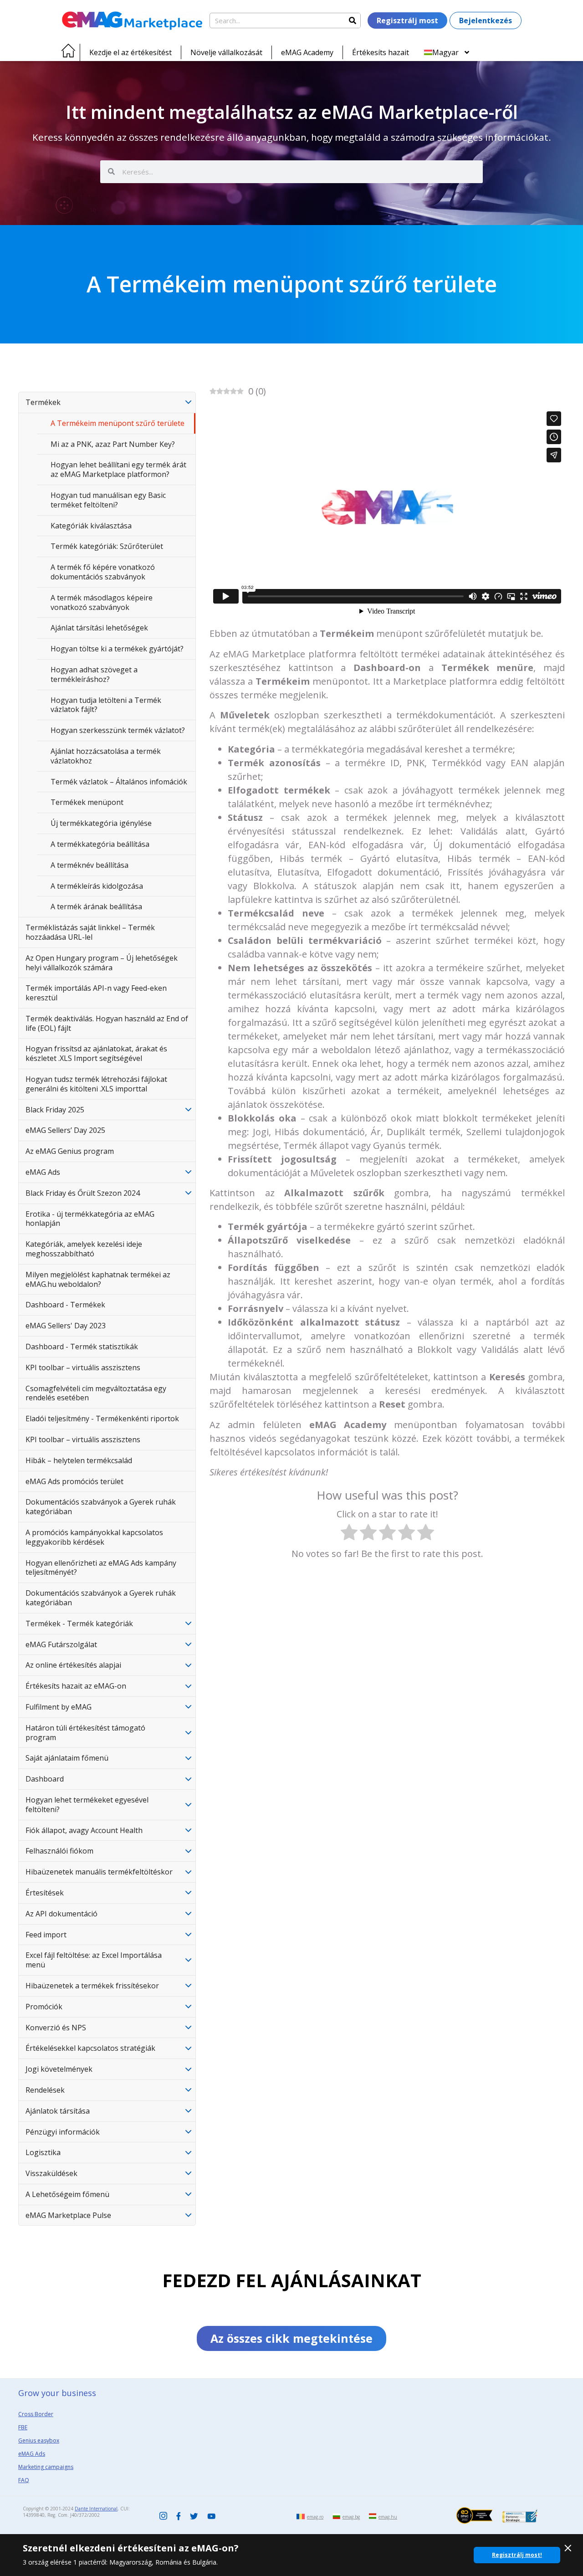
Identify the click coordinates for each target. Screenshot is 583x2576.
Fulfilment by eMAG (59, 1707)
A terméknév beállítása (89, 865)
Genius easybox (39, 2440)
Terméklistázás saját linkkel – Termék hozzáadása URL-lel (90, 932)
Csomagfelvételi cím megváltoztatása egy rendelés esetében (96, 1393)
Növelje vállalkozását (226, 52)
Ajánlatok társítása (58, 2111)
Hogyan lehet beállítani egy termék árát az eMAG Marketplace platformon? (118, 469)
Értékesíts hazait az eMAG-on (76, 1686)
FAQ (24, 2480)
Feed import (46, 1935)
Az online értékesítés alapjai (73, 1665)
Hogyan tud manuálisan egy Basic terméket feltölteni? (108, 500)
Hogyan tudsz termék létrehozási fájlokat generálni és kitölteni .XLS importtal (96, 1084)
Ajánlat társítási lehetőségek (99, 628)
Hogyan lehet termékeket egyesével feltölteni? (87, 1805)
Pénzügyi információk (63, 2132)
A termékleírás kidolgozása (97, 886)
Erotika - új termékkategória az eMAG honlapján (90, 1219)
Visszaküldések (51, 2173)
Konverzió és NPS (56, 2028)
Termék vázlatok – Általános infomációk (119, 782)
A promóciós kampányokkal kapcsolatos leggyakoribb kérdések (94, 1537)
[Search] (353, 20)
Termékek (43, 402)
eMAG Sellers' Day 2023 (66, 1326)
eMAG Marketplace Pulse (68, 2215)
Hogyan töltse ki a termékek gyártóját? (117, 649)
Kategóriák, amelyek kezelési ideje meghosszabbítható (84, 1249)
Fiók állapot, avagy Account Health (84, 1830)
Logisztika (43, 2152)
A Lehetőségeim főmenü (67, 2194)
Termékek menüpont (87, 802)
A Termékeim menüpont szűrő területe (118, 423)
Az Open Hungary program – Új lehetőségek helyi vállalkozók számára (102, 963)
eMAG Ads (43, 1172)
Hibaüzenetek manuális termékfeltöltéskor (99, 1872)
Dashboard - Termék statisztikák (82, 1347)
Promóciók (44, 2007)
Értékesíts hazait (381, 52)
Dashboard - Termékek (65, 1305)
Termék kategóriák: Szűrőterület (107, 546)
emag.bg (351, 2517)
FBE (23, 2427)
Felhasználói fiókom (59, 1851)
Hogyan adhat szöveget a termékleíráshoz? (94, 674)
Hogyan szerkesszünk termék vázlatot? (118, 730)
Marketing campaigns (46, 2467)
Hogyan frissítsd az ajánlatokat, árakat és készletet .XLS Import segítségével (96, 1053)
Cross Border (36, 2414)
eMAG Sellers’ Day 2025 (65, 1130)
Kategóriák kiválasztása (91, 526)
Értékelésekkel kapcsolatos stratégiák (90, 2048)
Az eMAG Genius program (70, 1151)
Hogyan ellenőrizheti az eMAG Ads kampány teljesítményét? (101, 1568)
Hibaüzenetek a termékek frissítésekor (92, 1986)
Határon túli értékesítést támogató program (85, 1733)
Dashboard (45, 1779)
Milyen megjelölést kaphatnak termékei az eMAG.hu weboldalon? (98, 1279)
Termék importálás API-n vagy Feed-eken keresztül (96, 993)
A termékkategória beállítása (100, 844)
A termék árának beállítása (96, 906)
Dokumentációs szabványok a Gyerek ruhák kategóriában (101, 1507)
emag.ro (315, 2517)
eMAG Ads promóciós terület (74, 1481)
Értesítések (45, 1893)
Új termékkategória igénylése (101, 823)
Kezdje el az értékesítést (130, 52)
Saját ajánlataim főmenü (67, 1758)
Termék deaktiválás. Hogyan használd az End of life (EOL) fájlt (107, 1023)
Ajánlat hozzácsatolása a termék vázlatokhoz (106, 756)
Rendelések (45, 2090)
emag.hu (388, 2517)
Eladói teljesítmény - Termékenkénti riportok (102, 1419)
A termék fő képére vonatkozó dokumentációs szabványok (103, 572)
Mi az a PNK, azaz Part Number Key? (113, 444)
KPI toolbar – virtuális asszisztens (83, 1367)
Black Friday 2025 (55, 1110)
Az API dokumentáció (61, 1914)
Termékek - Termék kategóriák (79, 1623)
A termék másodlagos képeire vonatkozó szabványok (102, 602)
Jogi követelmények (59, 2069)
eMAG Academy (307, 52)
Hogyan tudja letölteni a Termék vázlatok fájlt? (106, 705)
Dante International (96, 2509)
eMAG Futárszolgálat (61, 1644)
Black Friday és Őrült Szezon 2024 (83, 1193)
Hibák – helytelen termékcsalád (79, 1460)
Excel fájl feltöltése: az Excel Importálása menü (94, 1960)
